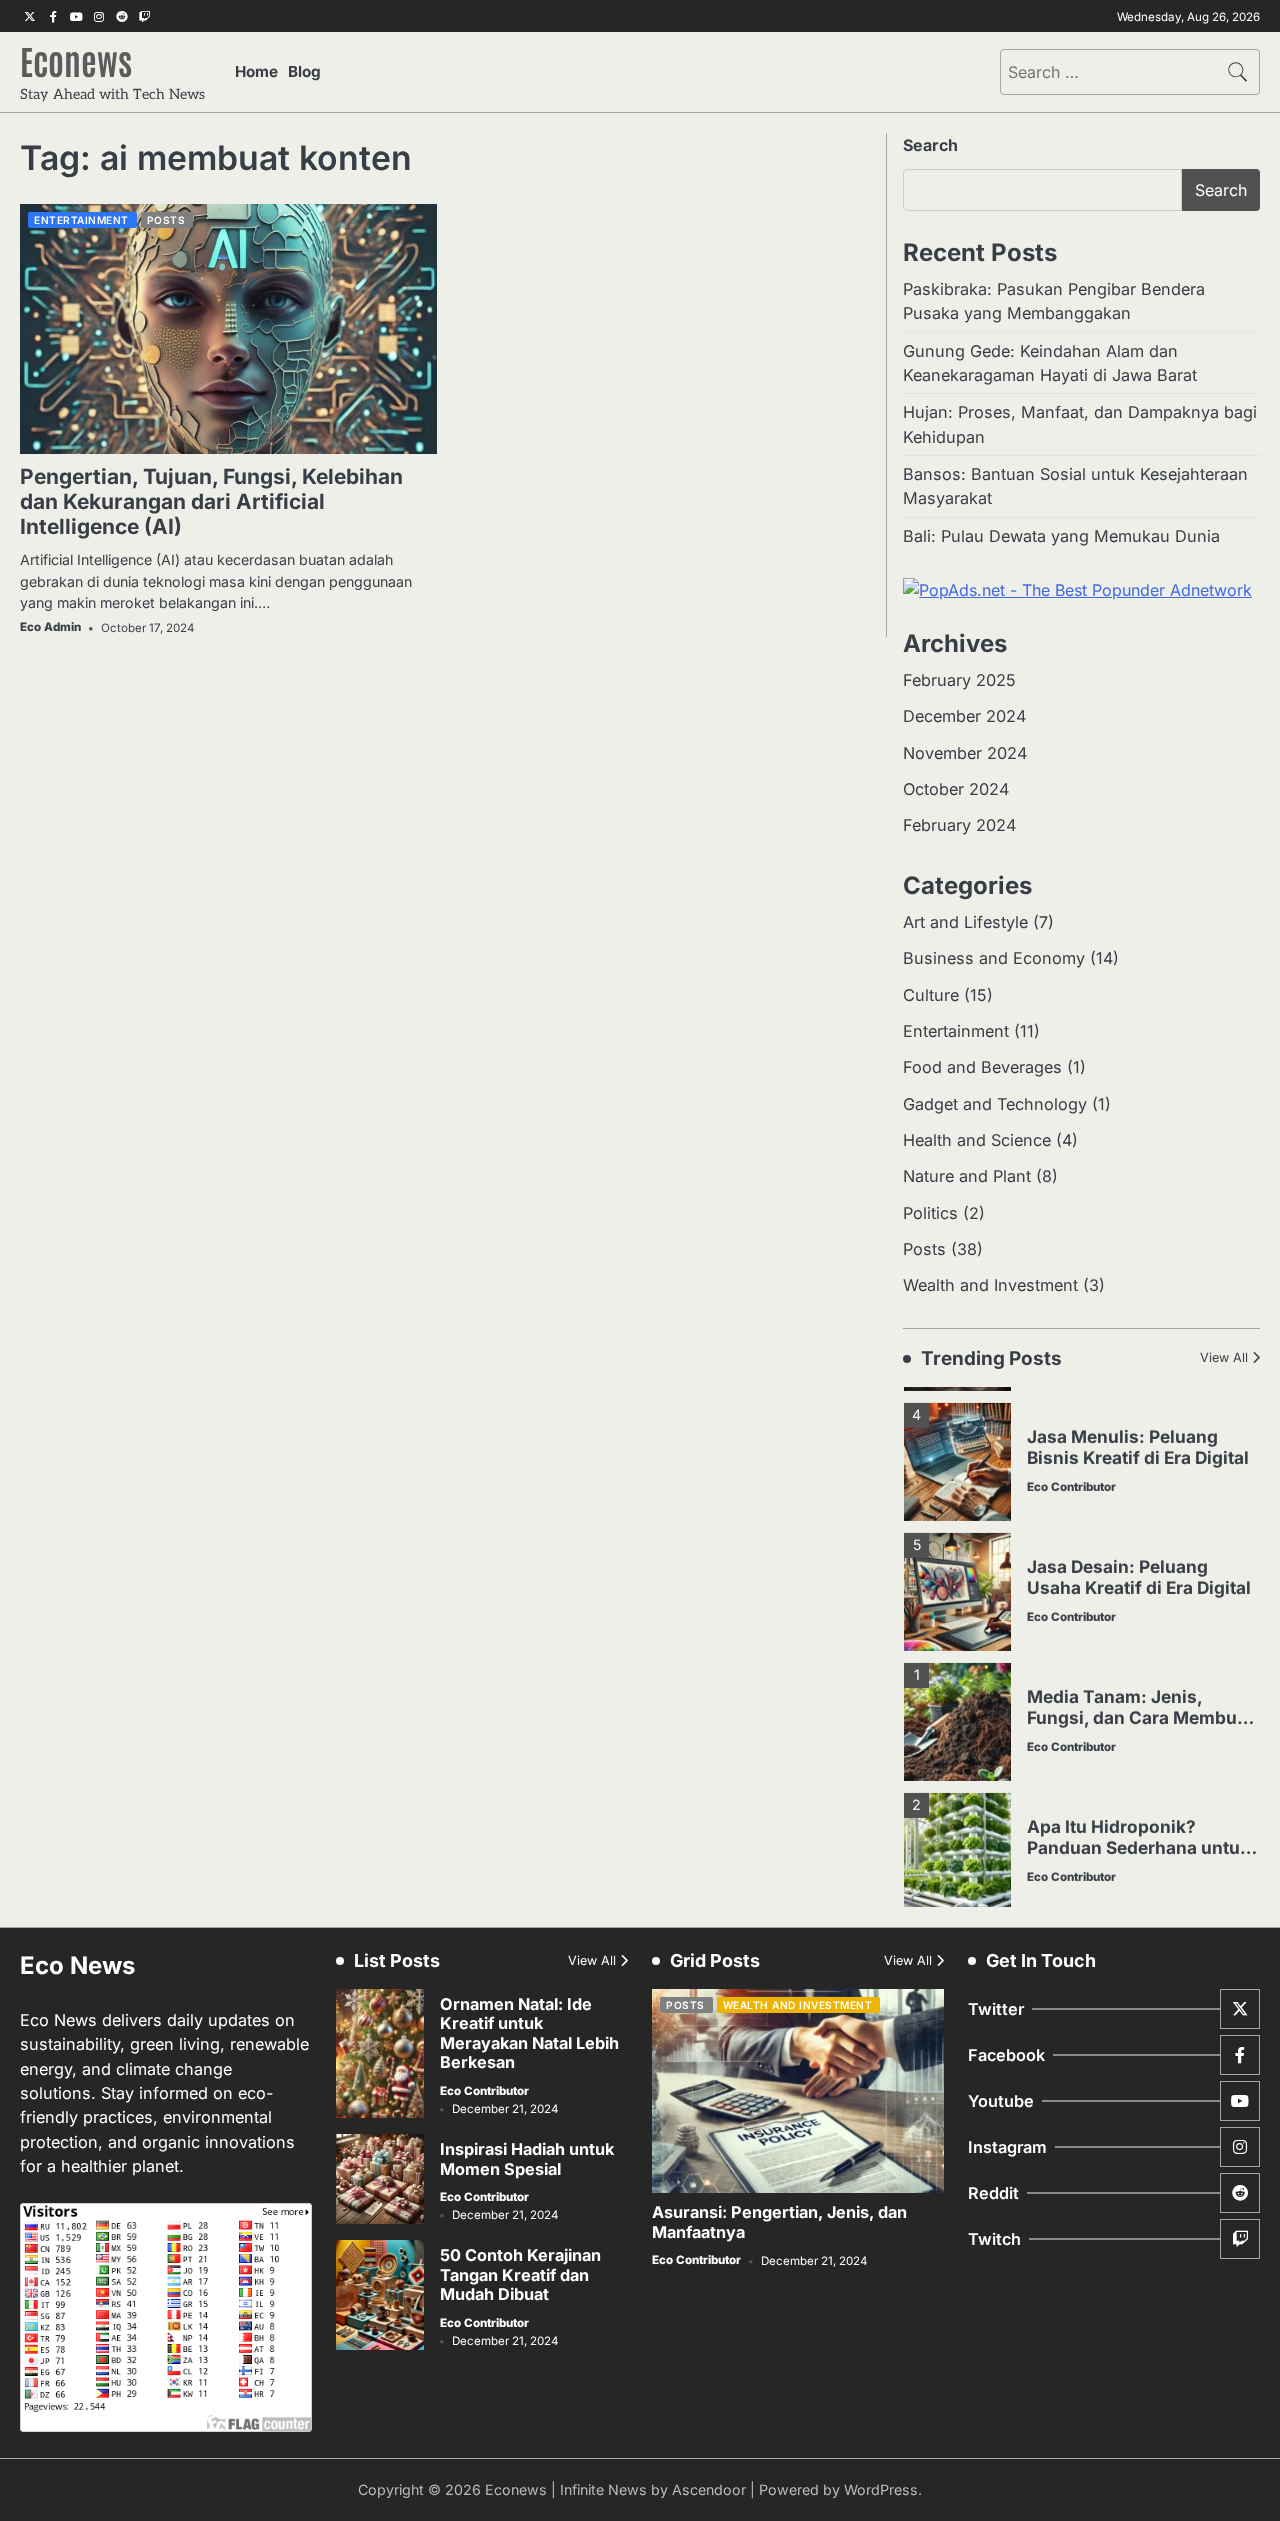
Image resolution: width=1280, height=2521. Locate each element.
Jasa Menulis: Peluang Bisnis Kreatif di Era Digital (1138, 1432)
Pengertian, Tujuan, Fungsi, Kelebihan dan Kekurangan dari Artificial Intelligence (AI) (211, 501)
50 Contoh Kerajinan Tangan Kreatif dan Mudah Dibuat (520, 2274)
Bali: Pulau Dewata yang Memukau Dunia (1061, 536)
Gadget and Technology (995, 1104)
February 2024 (959, 825)
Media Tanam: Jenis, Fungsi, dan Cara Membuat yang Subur (1140, 1702)
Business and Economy (994, 958)
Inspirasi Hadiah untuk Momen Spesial (527, 2158)
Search (930, 145)
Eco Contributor (1071, 1472)
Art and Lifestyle (965, 922)
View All (1224, 1357)
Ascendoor (709, 2489)
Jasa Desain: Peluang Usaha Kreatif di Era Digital (1139, 1562)
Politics (930, 1213)
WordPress (881, 2489)
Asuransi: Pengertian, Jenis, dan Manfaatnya (779, 2221)
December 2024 (964, 716)
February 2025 (959, 680)
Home (256, 71)
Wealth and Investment (990, 1285)
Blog (304, 71)
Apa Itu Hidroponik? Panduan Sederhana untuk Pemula (1138, 1832)
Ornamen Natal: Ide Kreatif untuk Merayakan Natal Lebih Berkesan (529, 2033)
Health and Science (977, 1140)
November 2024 (965, 753)
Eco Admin (50, 627)
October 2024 (956, 789)
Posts (166, 220)
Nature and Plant (967, 1176)
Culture (931, 995)
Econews (76, 60)
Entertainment (81, 220)
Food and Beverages (982, 1067)
